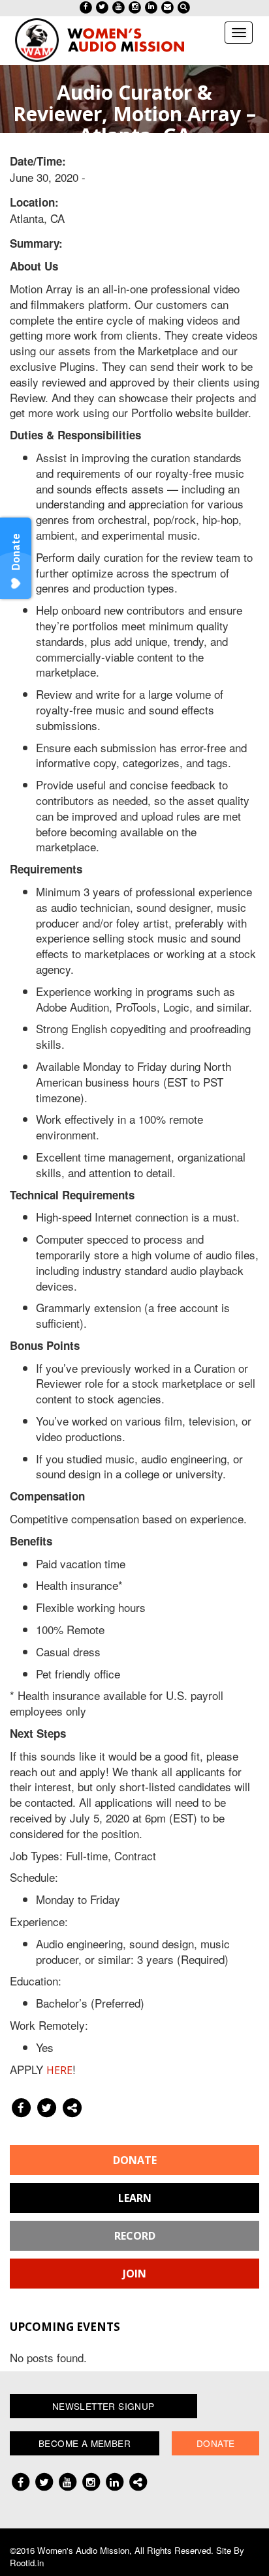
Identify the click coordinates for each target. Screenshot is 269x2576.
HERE (59, 2070)
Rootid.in (27, 2563)
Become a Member (85, 2443)
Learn (135, 2198)
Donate (135, 2160)
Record (135, 2236)
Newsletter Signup (103, 2406)
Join (134, 2274)
